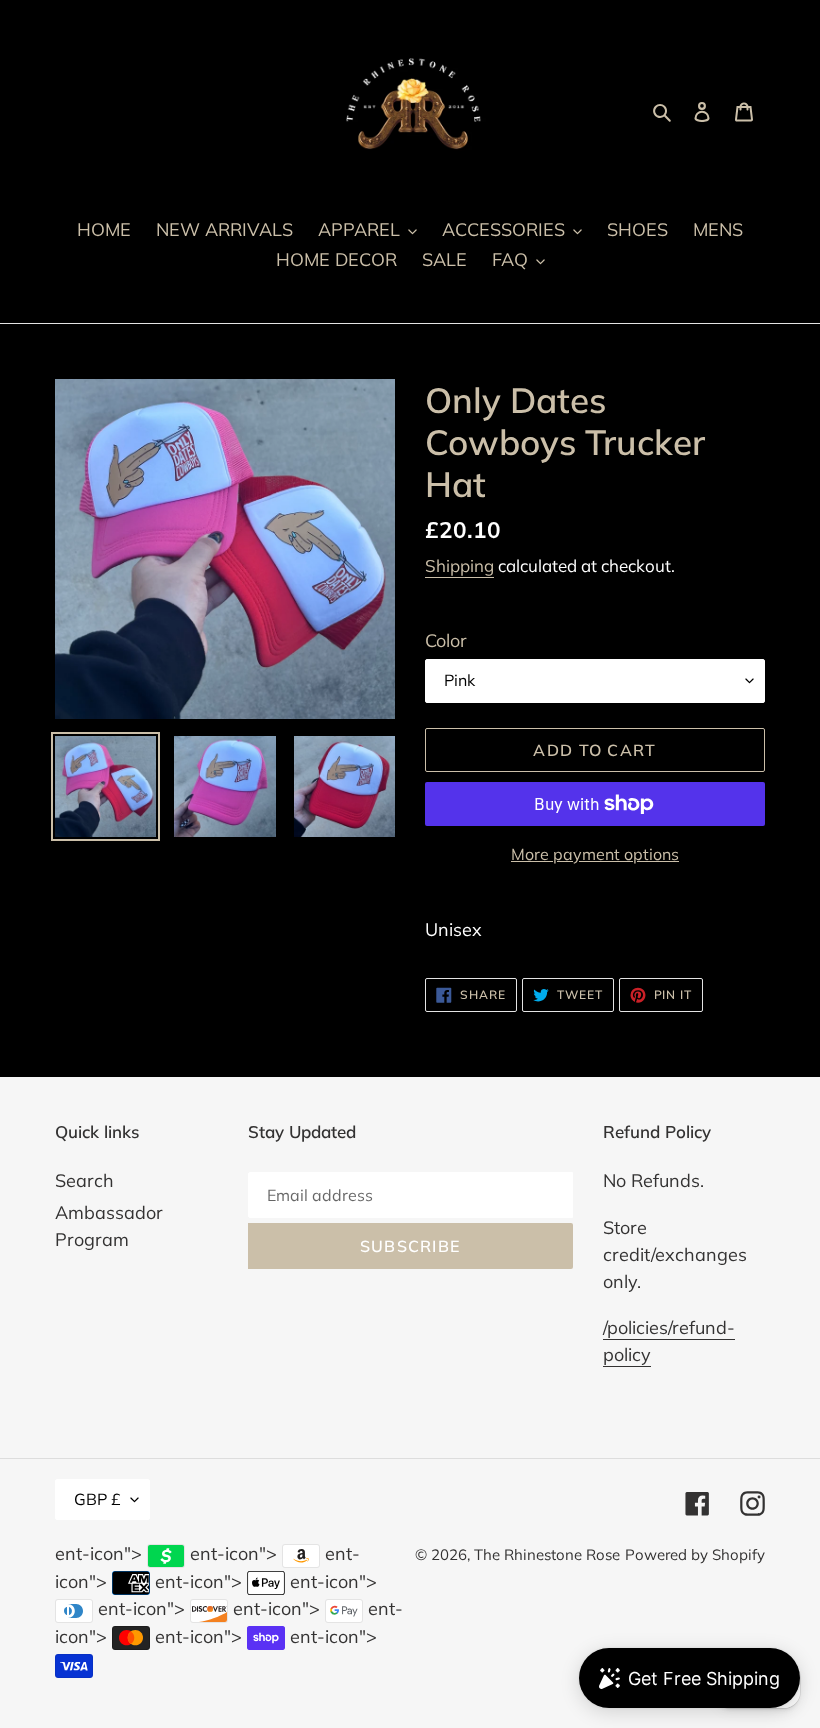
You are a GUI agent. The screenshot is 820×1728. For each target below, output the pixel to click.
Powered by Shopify (695, 1554)
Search (84, 1180)
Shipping (459, 565)
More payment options (595, 854)
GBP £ (97, 1499)
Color (446, 640)
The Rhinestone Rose (547, 1554)
